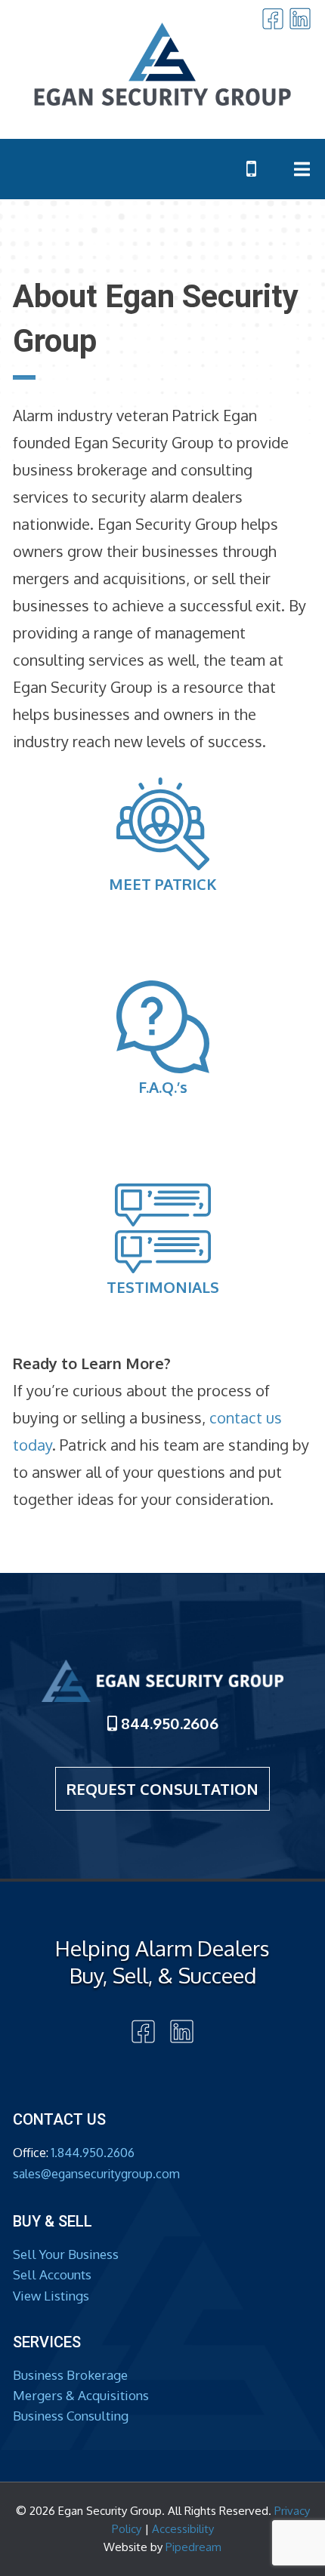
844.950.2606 (168, 1723)
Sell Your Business (66, 2254)
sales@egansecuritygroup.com (96, 2174)
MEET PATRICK (163, 884)
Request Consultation (162, 1789)
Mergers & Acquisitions (81, 2395)
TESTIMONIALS (163, 1287)
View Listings (51, 2296)
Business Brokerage (70, 2375)
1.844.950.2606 (93, 2153)
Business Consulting (71, 2416)
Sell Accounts (52, 2274)
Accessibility (183, 2529)
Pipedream (193, 2547)
